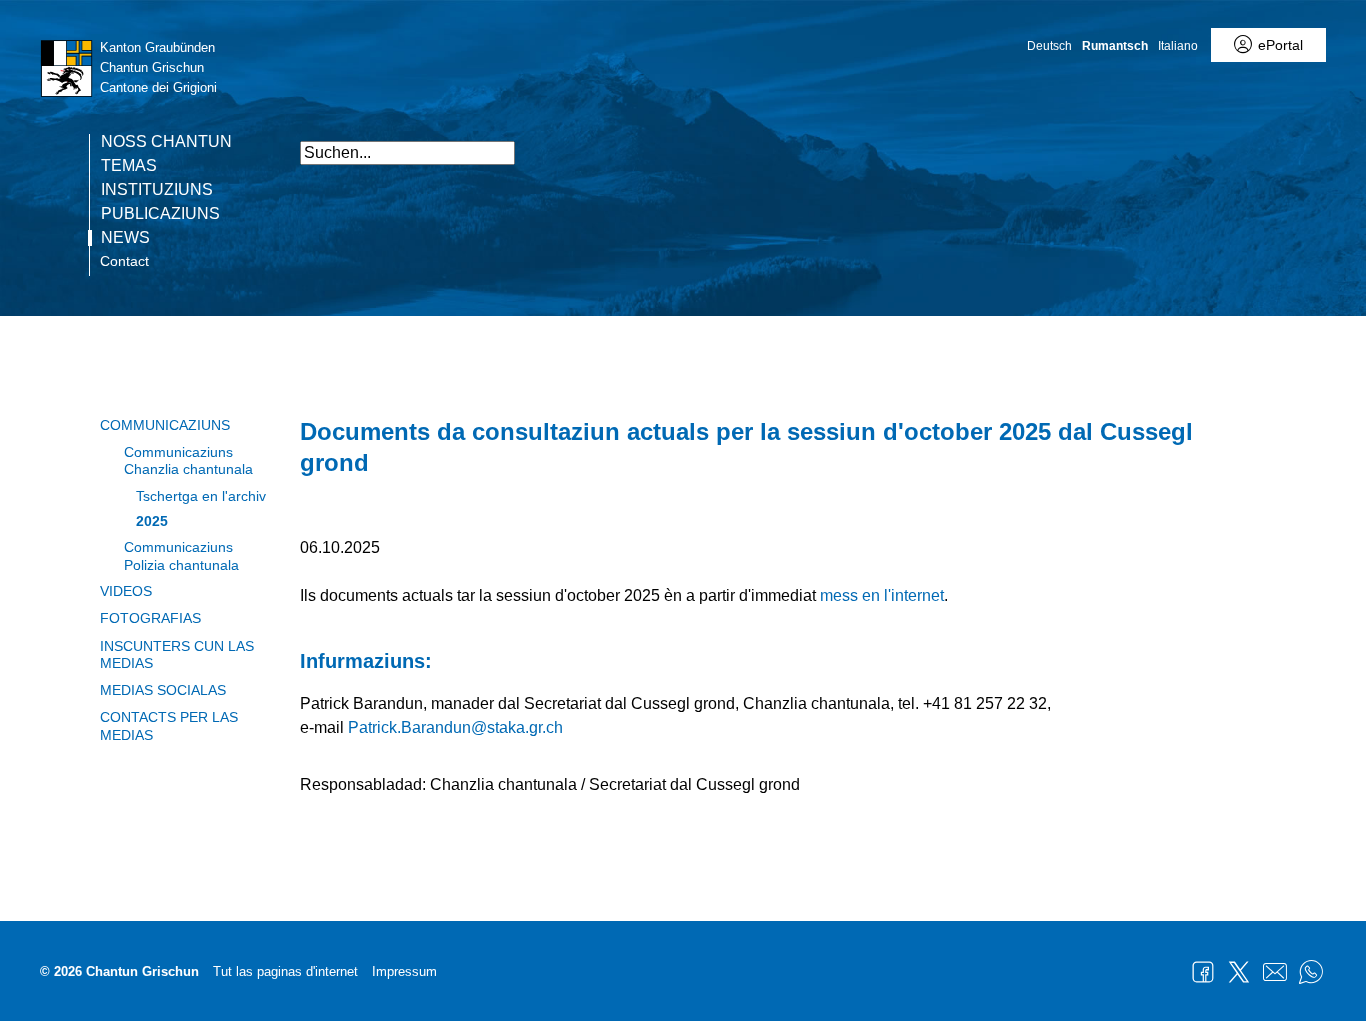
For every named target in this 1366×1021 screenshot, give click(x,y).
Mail (1275, 972)
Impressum (404, 971)
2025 (152, 521)
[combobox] (407, 153)
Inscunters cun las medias (177, 654)
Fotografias (150, 618)
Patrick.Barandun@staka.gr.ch (455, 727)
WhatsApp (1311, 972)
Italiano (1178, 46)
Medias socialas (163, 690)
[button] (1180, 142)
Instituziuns (157, 190)
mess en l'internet (882, 595)
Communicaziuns (165, 425)
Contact (124, 261)
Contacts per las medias (169, 725)
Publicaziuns (160, 214)
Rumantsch (1115, 46)
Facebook (1203, 972)
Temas (129, 166)
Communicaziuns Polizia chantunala (181, 555)
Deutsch (1049, 46)
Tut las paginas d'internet (285, 971)
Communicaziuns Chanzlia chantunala (188, 460)
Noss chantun (166, 142)
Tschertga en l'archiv (201, 496)
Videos (126, 591)
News (125, 238)
